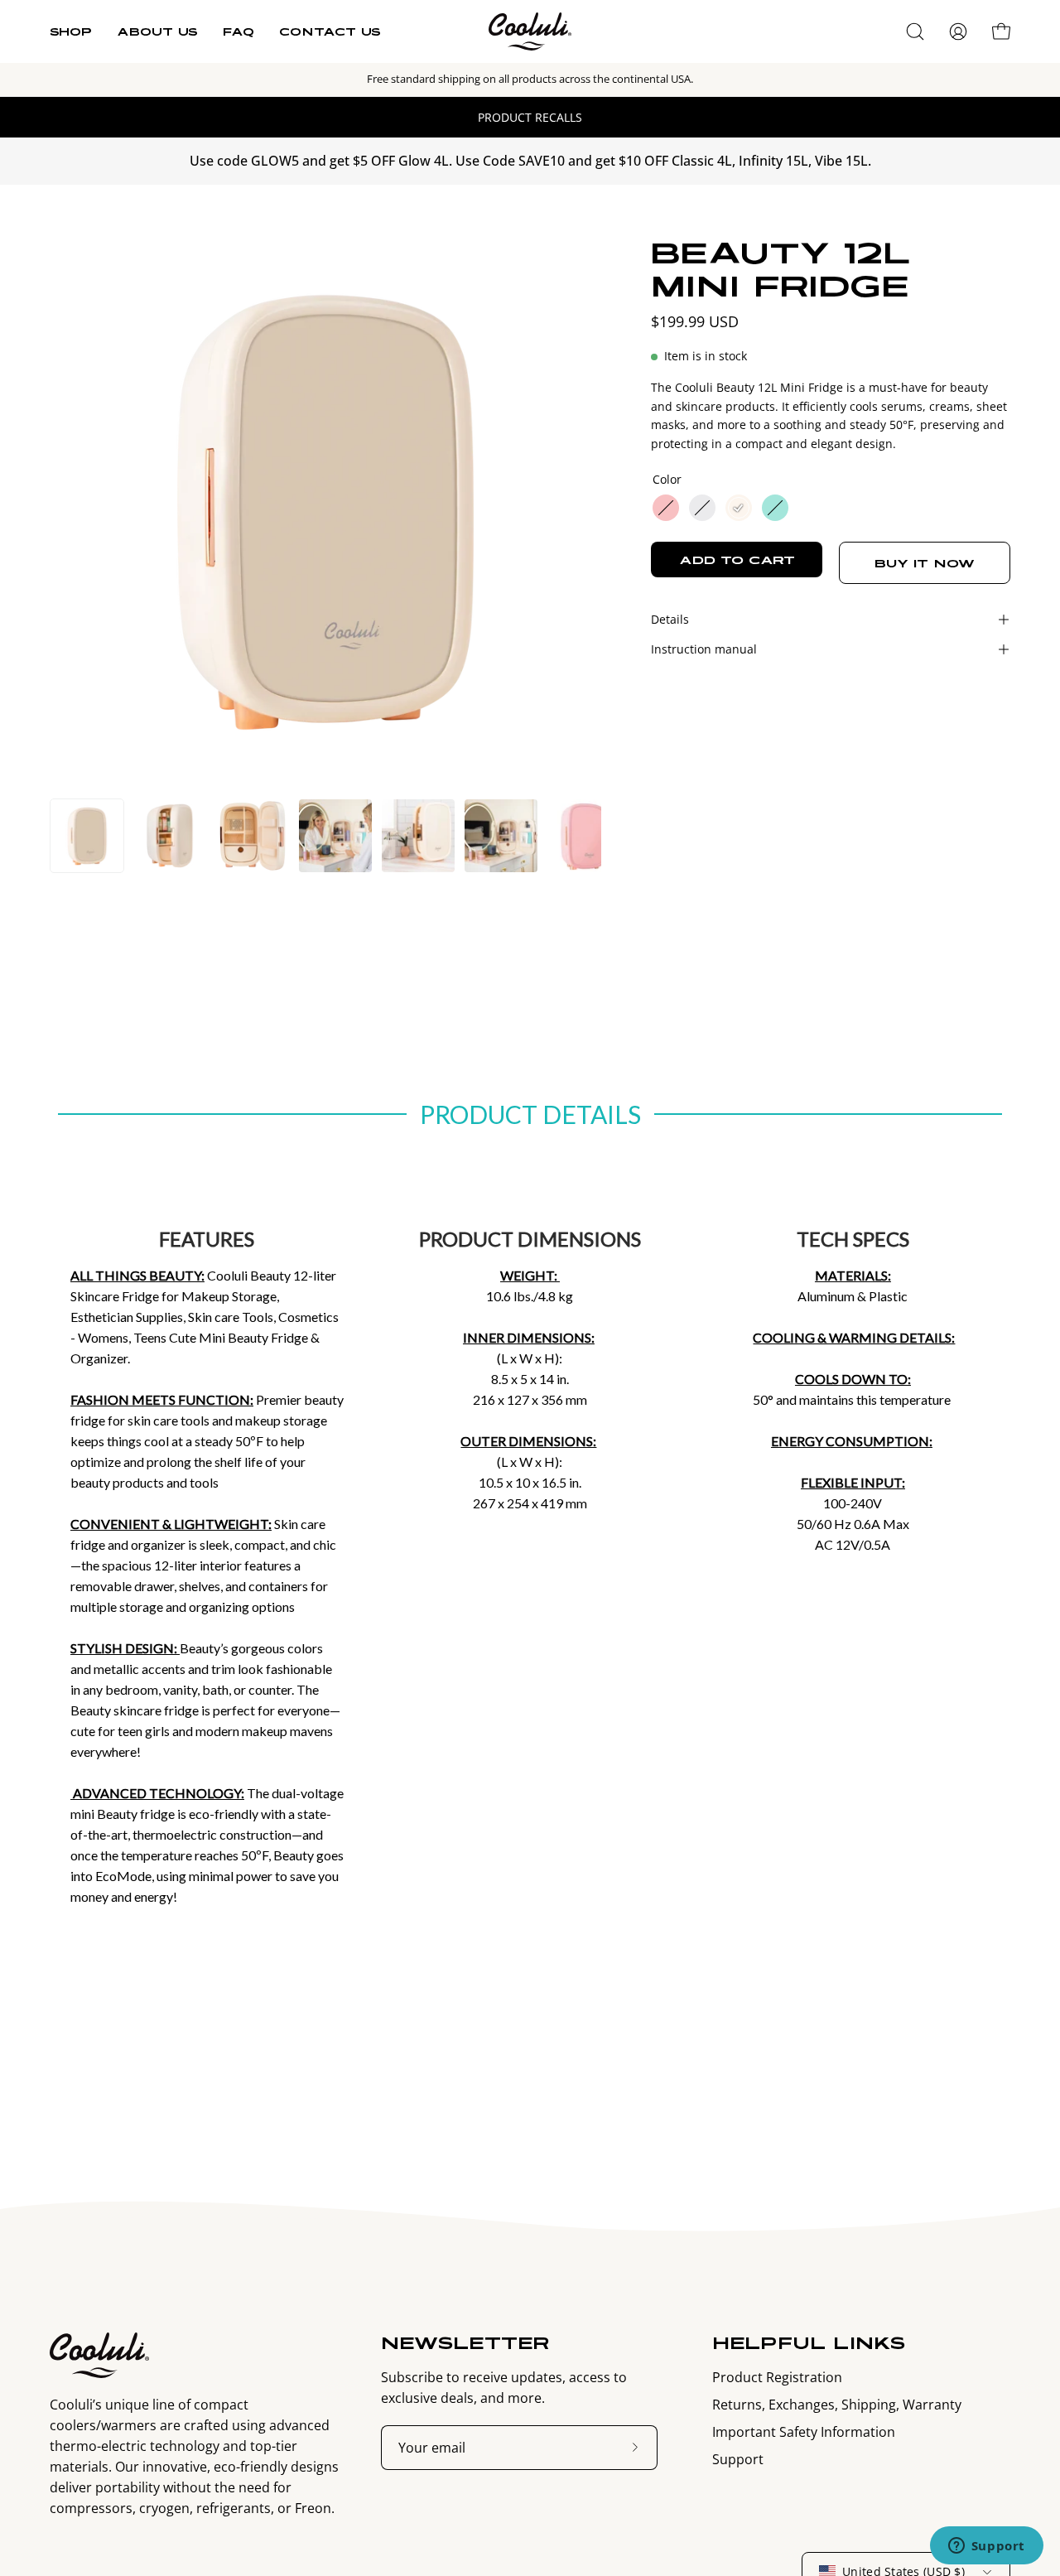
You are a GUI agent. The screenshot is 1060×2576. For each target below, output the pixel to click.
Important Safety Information (804, 2432)
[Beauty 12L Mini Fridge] (87, 836)
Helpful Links (809, 2342)
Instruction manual (704, 649)
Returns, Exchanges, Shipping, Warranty (837, 2405)
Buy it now (925, 563)
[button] (915, 31)
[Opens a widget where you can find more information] (986, 2547)
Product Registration (777, 2377)
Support (738, 2459)
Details (670, 619)
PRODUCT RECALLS (530, 117)
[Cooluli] (530, 31)
